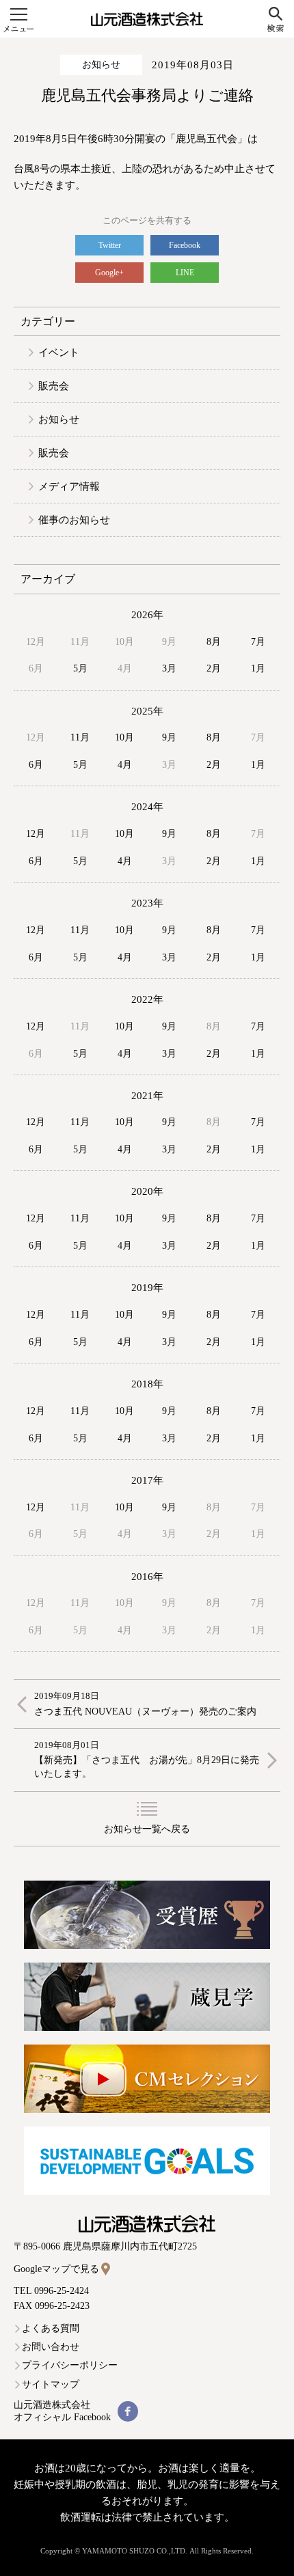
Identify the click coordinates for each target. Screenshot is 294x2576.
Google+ (109, 273)
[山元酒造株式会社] (147, 19)
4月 (125, 765)
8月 (214, 642)
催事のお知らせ (74, 520)
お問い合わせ (51, 2347)
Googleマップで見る (56, 2269)
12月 (36, 834)
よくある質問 (51, 2328)
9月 (169, 737)
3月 (169, 668)
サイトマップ (51, 2384)
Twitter (110, 245)
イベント (59, 352)
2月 (214, 668)
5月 (80, 668)
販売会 (54, 386)
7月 (258, 642)
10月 (124, 737)
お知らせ (101, 65)
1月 (258, 668)
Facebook (185, 245)
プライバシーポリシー (70, 2365)
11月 (80, 737)
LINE (185, 273)
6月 (36, 765)
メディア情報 (69, 486)
